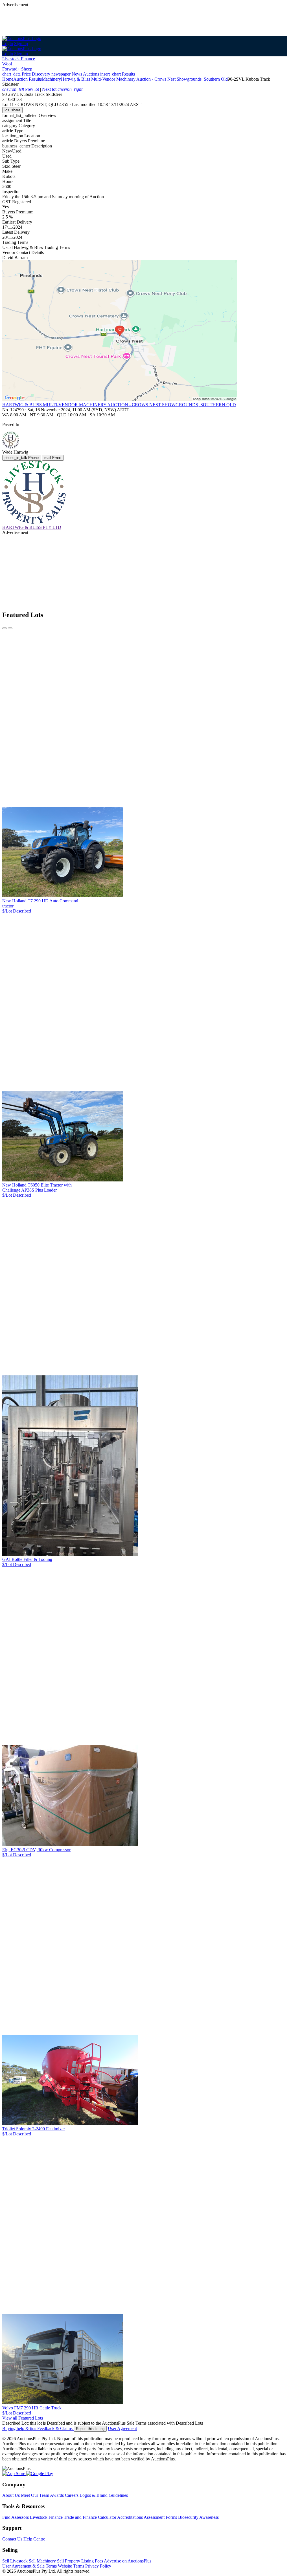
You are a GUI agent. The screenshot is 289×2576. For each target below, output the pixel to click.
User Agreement (122, 2428)
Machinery (51, 79)
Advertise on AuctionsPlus (128, 2561)
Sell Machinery (42, 2561)
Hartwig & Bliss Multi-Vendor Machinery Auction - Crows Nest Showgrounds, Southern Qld (144, 79)
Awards (57, 2495)
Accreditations (130, 2517)
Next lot (62, 89)
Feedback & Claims (55, 2428)
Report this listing (90, 2429)
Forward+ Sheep (17, 69)
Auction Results (28, 79)
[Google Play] (40, 2474)
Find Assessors (16, 2517)
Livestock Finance (19, 59)
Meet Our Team (35, 2495)
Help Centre (34, 2539)
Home (8, 79)
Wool (7, 64)
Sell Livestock (15, 2561)
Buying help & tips (20, 2428)
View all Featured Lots (23, 2418)
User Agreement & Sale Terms (29, 2566)
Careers (72, 2495)
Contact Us (12, 2539)
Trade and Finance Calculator (90, 2517)
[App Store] (14, 2474)
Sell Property (69, 2561)
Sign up (21, 44)
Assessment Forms (160, 2517)
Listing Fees (92, 2561)
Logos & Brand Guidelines (104, 2495)
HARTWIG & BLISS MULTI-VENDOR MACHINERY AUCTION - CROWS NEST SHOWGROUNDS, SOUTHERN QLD (119, 405)
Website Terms (71, 2566)
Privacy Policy (98, 2566)
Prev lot (21, 89)
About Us (11, 2495)
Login (8, 44)
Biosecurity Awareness (198, 2517)
